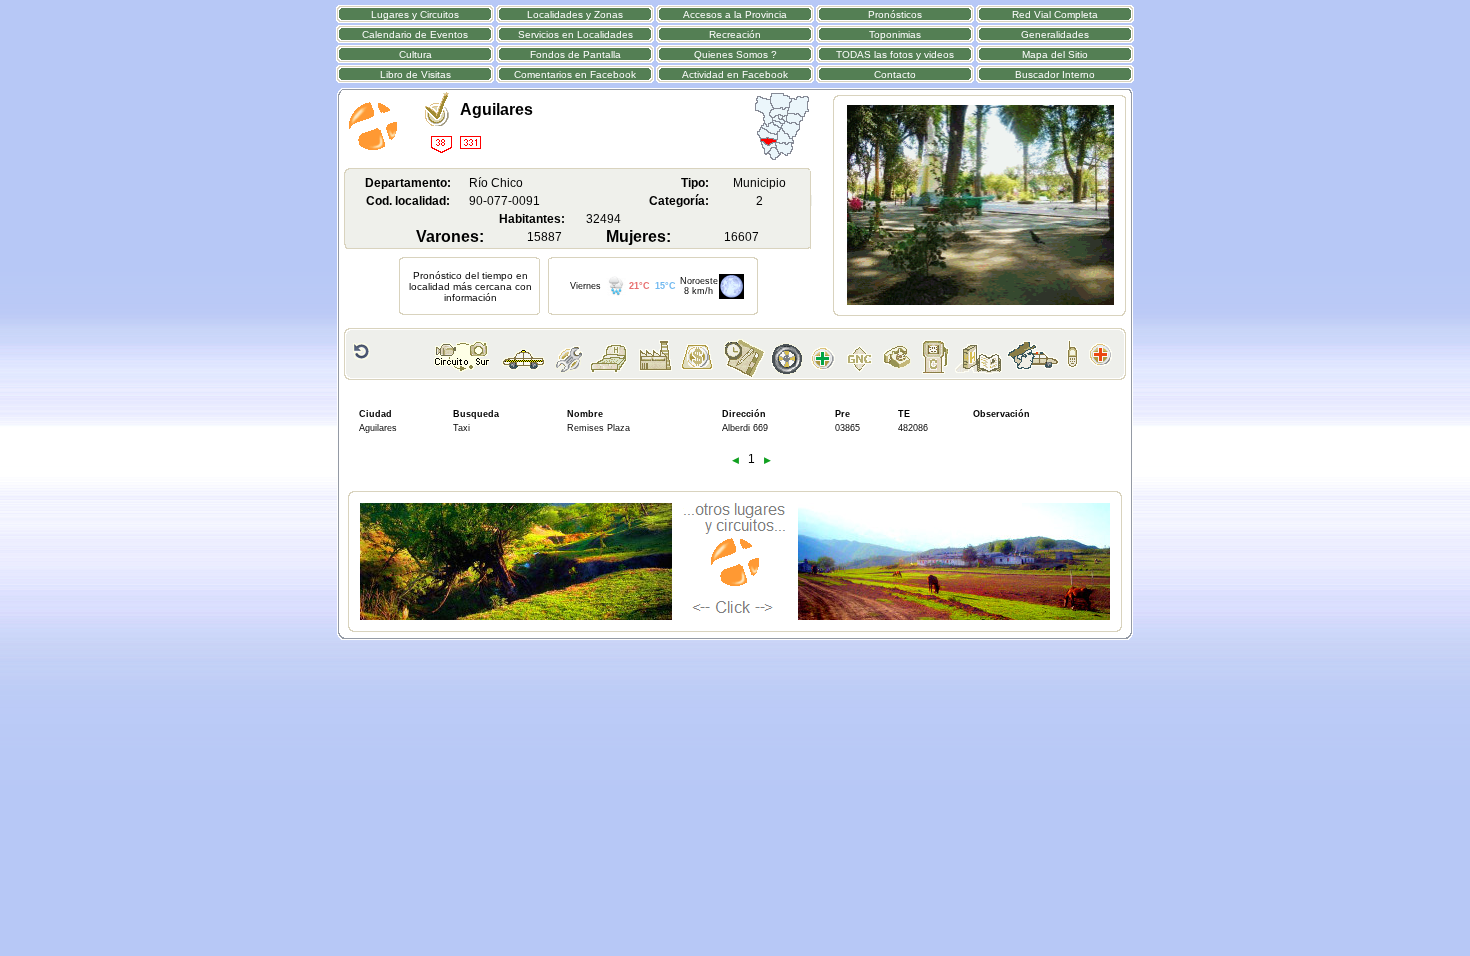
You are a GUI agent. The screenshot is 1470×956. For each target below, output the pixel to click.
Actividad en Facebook (735, 74)
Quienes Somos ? (735, 54)
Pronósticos (895, 14)
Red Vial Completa (1055, 14)
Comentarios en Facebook (575, 74)
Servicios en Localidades (575, 34)
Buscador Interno (1055, 74)
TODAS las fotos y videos (895, 54)
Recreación (735, 34)
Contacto (895, 74)
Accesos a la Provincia (735, 14)
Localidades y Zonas (575, 14)
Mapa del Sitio (1055, 54)
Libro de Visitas (415, 74)
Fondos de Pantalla (575, 54)
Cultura (415, 54)
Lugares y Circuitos (415, 14)
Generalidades (1055, 34)
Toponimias (895, 34)
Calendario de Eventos (415, 34)
